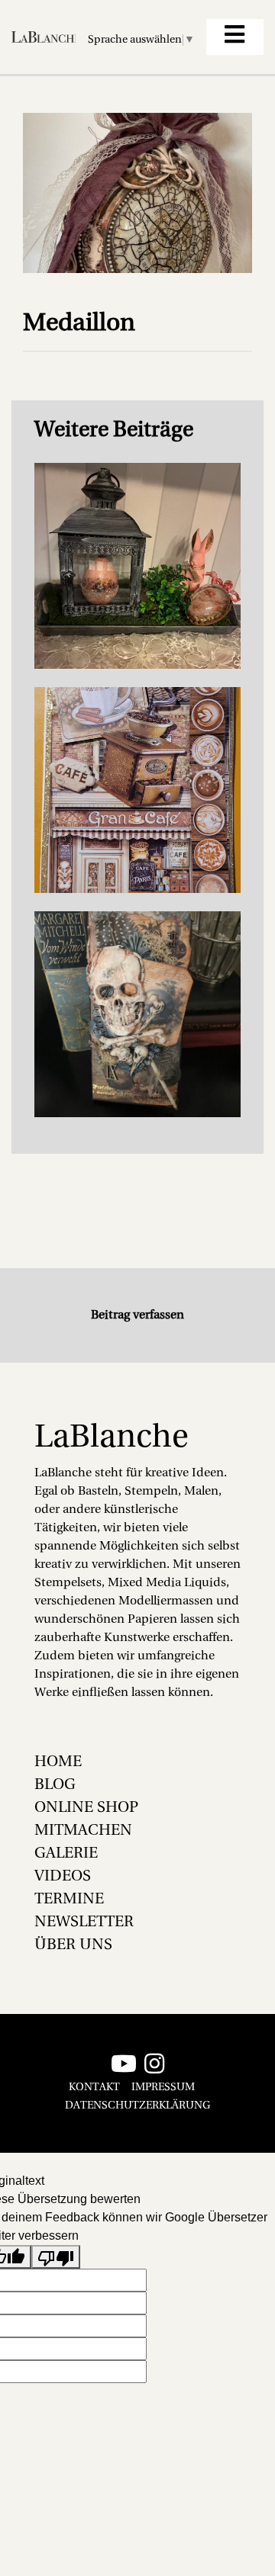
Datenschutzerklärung (137, 2106)
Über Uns (73, 1945)
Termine (69, 1900)
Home (58, 1762)
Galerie (66, 1854)
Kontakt (94, 2088)
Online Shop (86, 1808)
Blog (55, 1785)
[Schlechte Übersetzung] (56, 2257)
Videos (63, 1877)
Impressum (163, 2088)
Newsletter (84, 1922)
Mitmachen (83, 1831)
